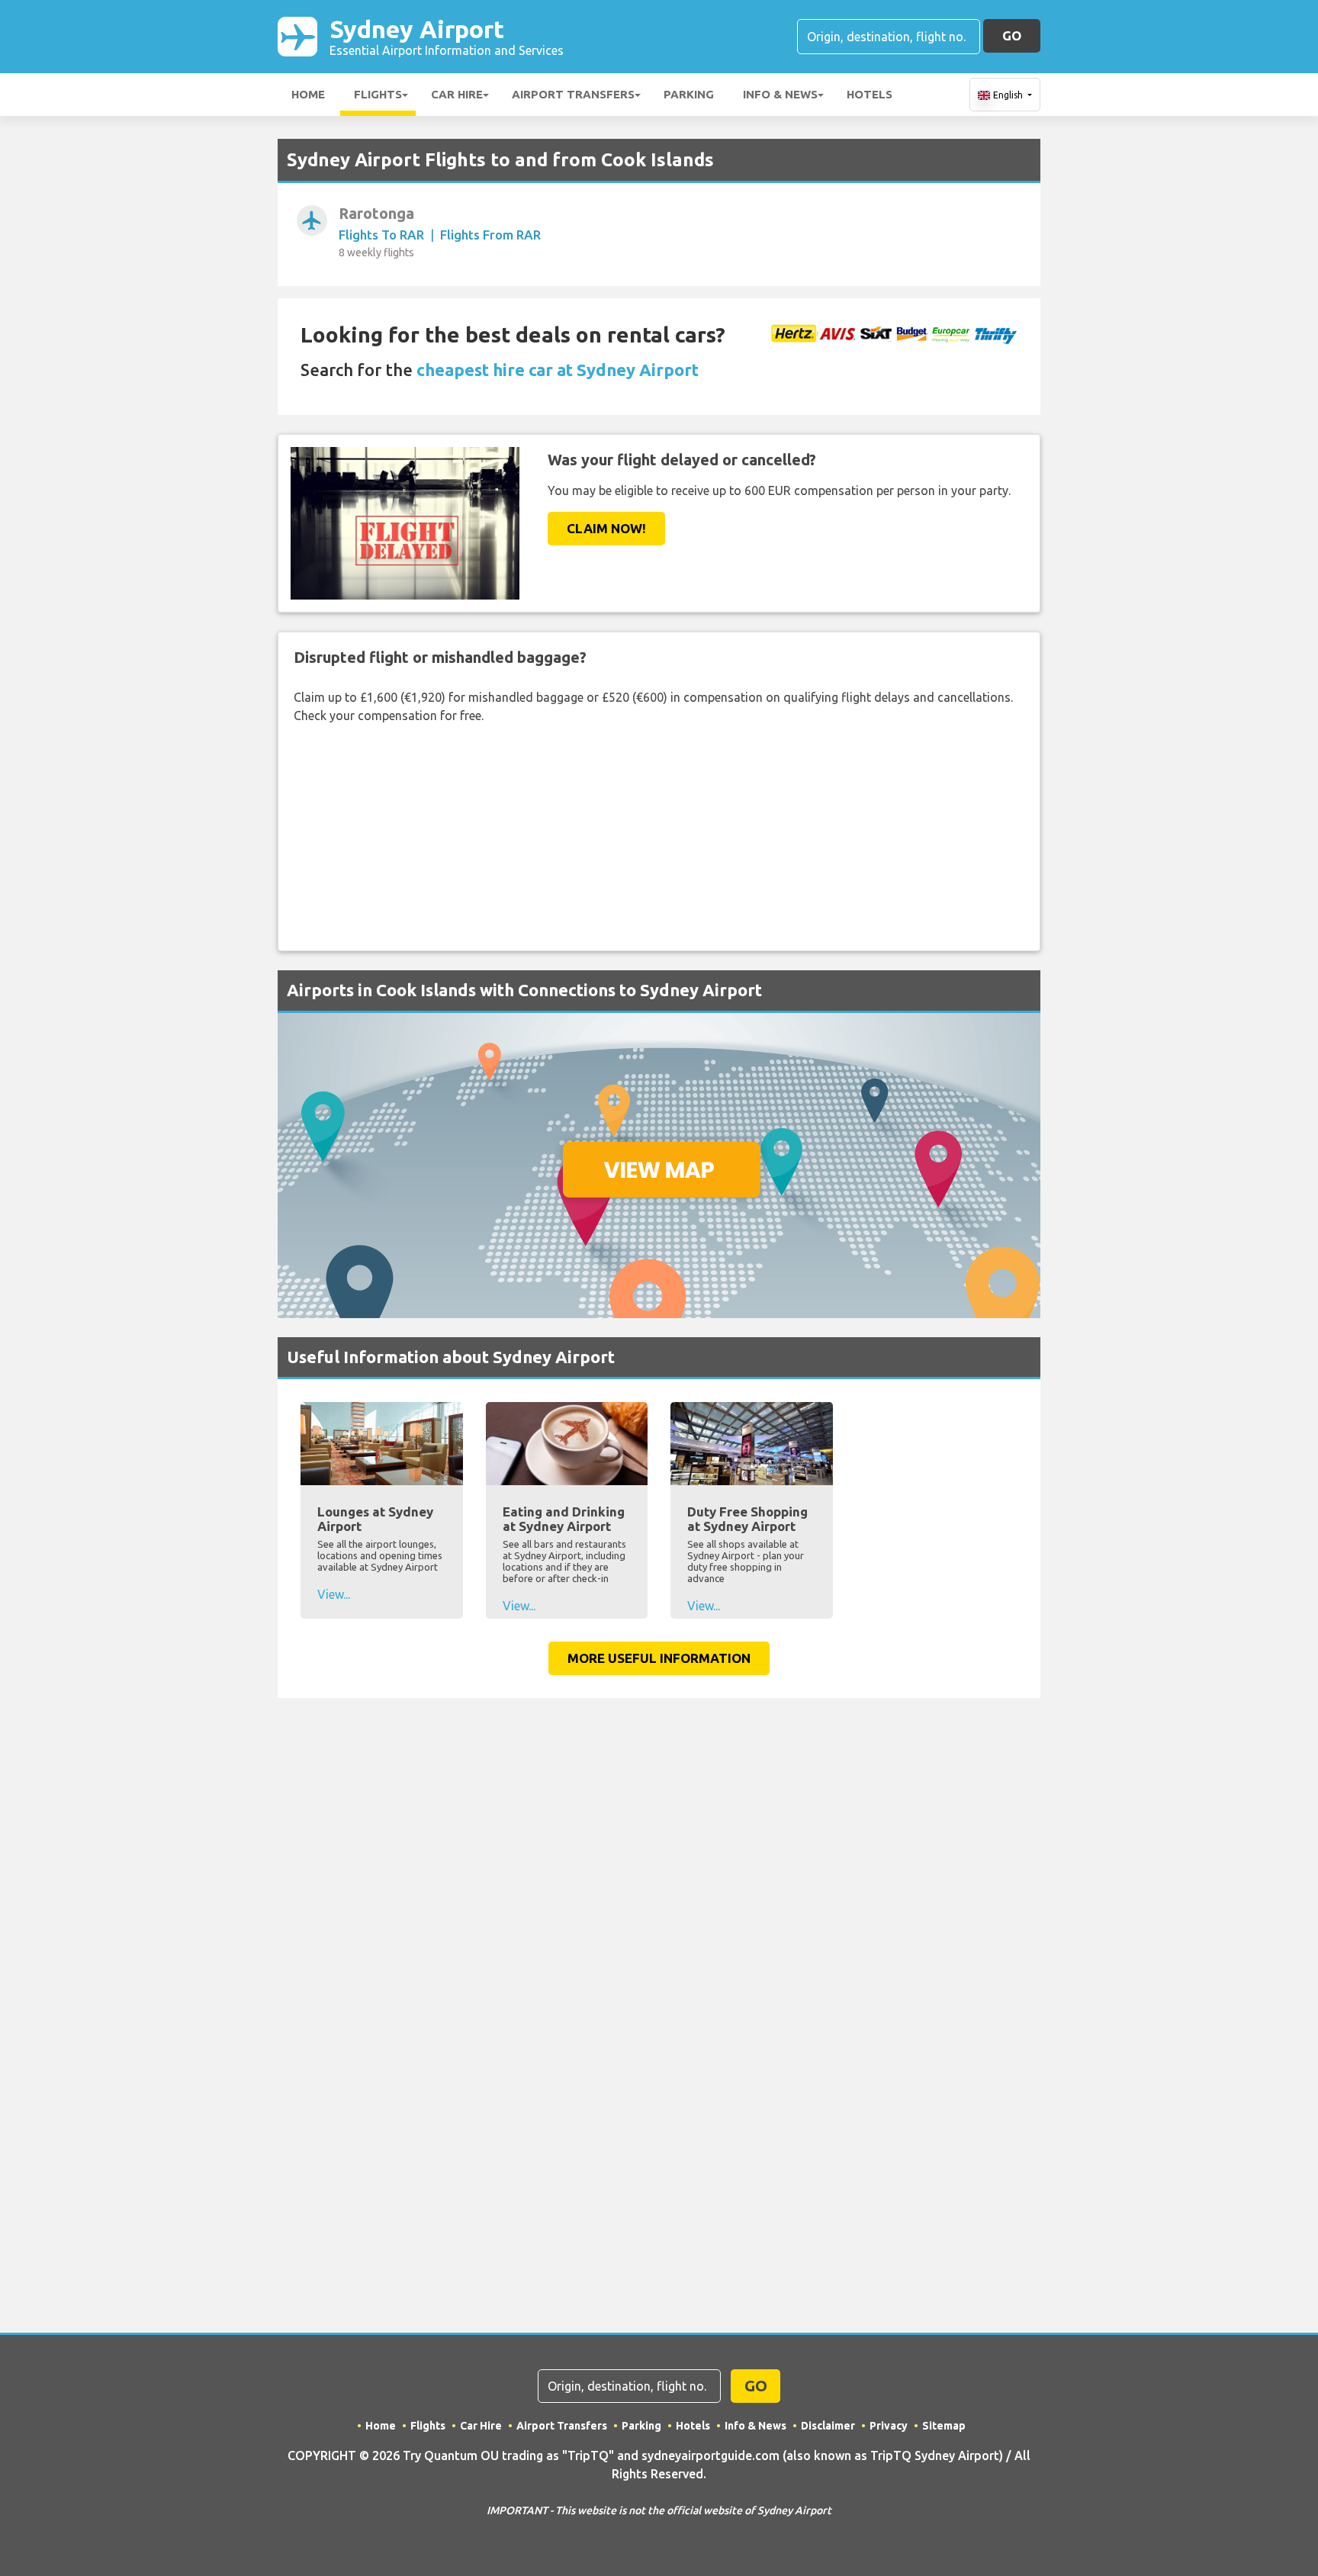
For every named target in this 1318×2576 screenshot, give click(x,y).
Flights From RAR (490, 235)
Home (308, 94)
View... (334, 1594)
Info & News (780, 94)
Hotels (870, 94)
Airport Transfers (573, 94)
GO (1012, 35)
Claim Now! (606, 528)
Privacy (889, 2426)
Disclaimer (828, 2426)
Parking (689, 94)
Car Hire (457, 94)
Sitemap (944, 2426)
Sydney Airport (447, 36)
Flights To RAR (381, 235)
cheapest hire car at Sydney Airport (558, 370)
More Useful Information (659, 1658)
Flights (378, 94)
